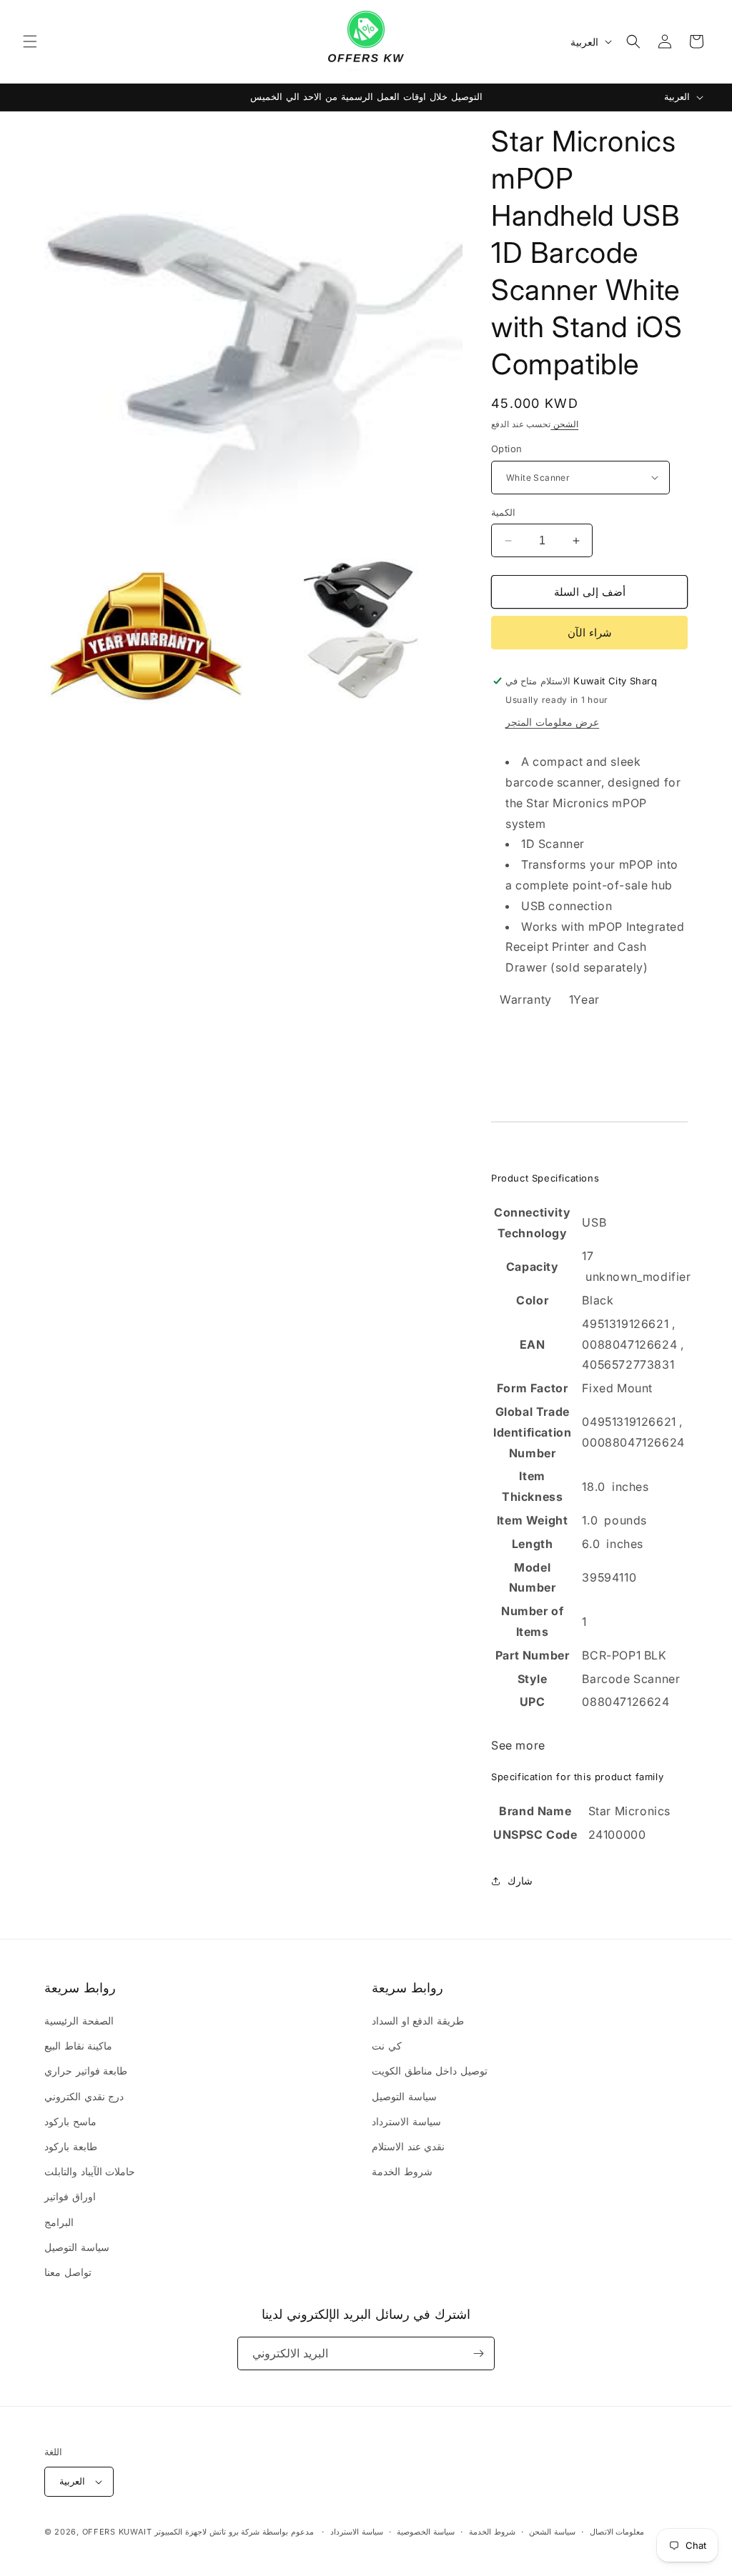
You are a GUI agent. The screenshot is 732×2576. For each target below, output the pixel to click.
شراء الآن (590, 633)
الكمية (503, 512)
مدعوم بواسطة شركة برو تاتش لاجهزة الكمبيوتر (235, 2532)
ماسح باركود (70, 2121)
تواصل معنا (68, 2272)
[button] (30, 41)
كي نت (387, 2046)
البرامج (59, 2222)
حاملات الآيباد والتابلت (90, 2171)
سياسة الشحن (552, 2532)
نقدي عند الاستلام (408, 2146)
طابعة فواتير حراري (86, 2071)
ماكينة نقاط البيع (78, 2046)
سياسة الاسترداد (406, 2121)
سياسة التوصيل (77, 2247)
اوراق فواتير (70, 2196)
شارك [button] (520, 1881)
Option (506, 449)
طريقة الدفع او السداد (418, 2021)
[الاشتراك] (478, 2353)
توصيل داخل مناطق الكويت (430, 2071)
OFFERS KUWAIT (117, 2532)
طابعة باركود (71, 2146)
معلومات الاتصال (617, 2532)
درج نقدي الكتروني (84, 2096)
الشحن (564, 424)
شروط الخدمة (402, 2171)
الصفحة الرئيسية (79, 2021)
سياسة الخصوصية (426, 2532)
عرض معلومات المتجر (552, 722)
